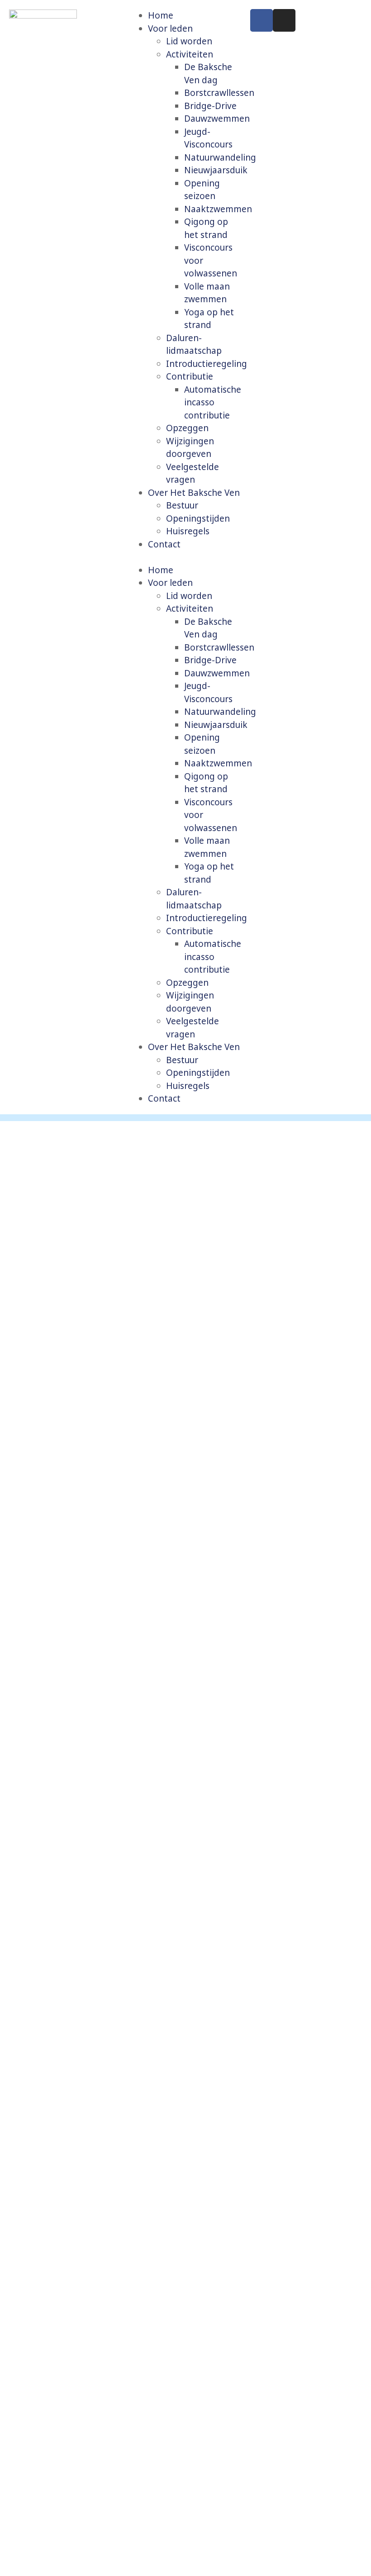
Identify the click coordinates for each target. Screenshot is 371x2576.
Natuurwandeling (220, 157)
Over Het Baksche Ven (194, 493)
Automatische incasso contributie (213, 402)
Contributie (190, 376)
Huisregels (188, 531)
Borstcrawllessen (219, 93)
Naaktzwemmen (218, 209)
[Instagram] (284, 20)
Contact (164, 544)
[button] (186, 557)
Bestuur (182, 505)
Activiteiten (190, 54)
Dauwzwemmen (217, 119)
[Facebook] (262, 20)
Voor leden (170, 29)
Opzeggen (187, 428)
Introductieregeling (207, 364)
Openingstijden (198, 518)
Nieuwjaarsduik (216, 170)
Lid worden (189, 41)
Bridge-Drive (210, 106)
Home (161, 15)
